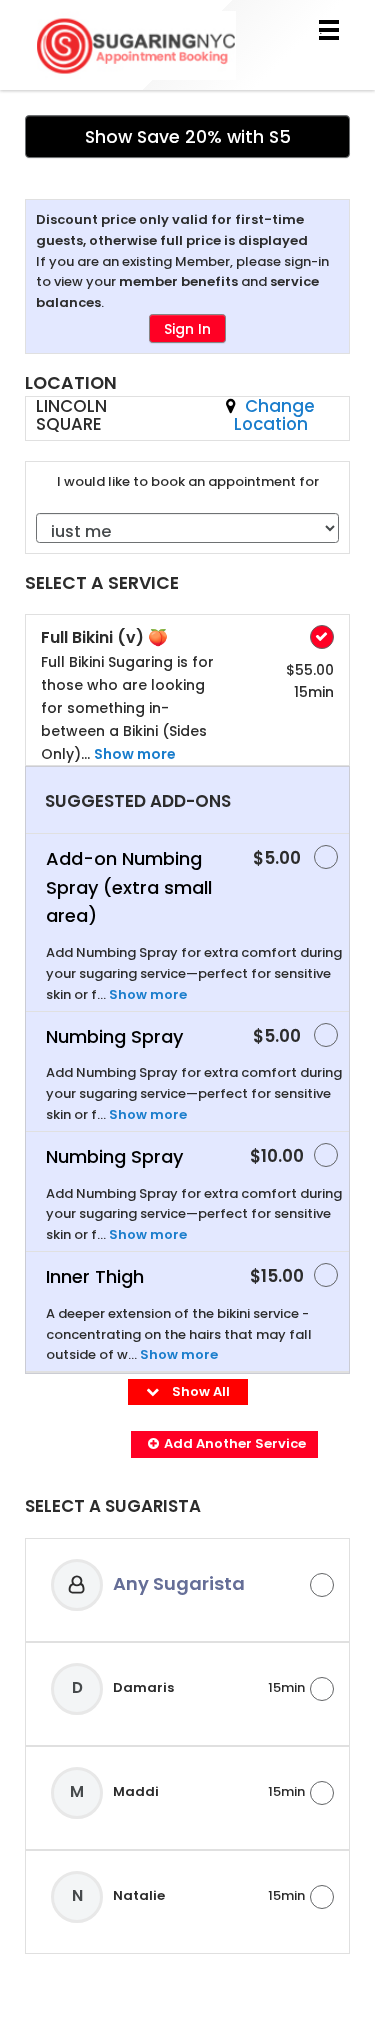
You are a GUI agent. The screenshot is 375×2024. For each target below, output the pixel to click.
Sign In (187, 329)
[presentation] (187, 1513)
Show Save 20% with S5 (188, 137)
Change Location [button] (274, 415)
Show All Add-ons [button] (193, 1401)
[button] (224, 1444)
